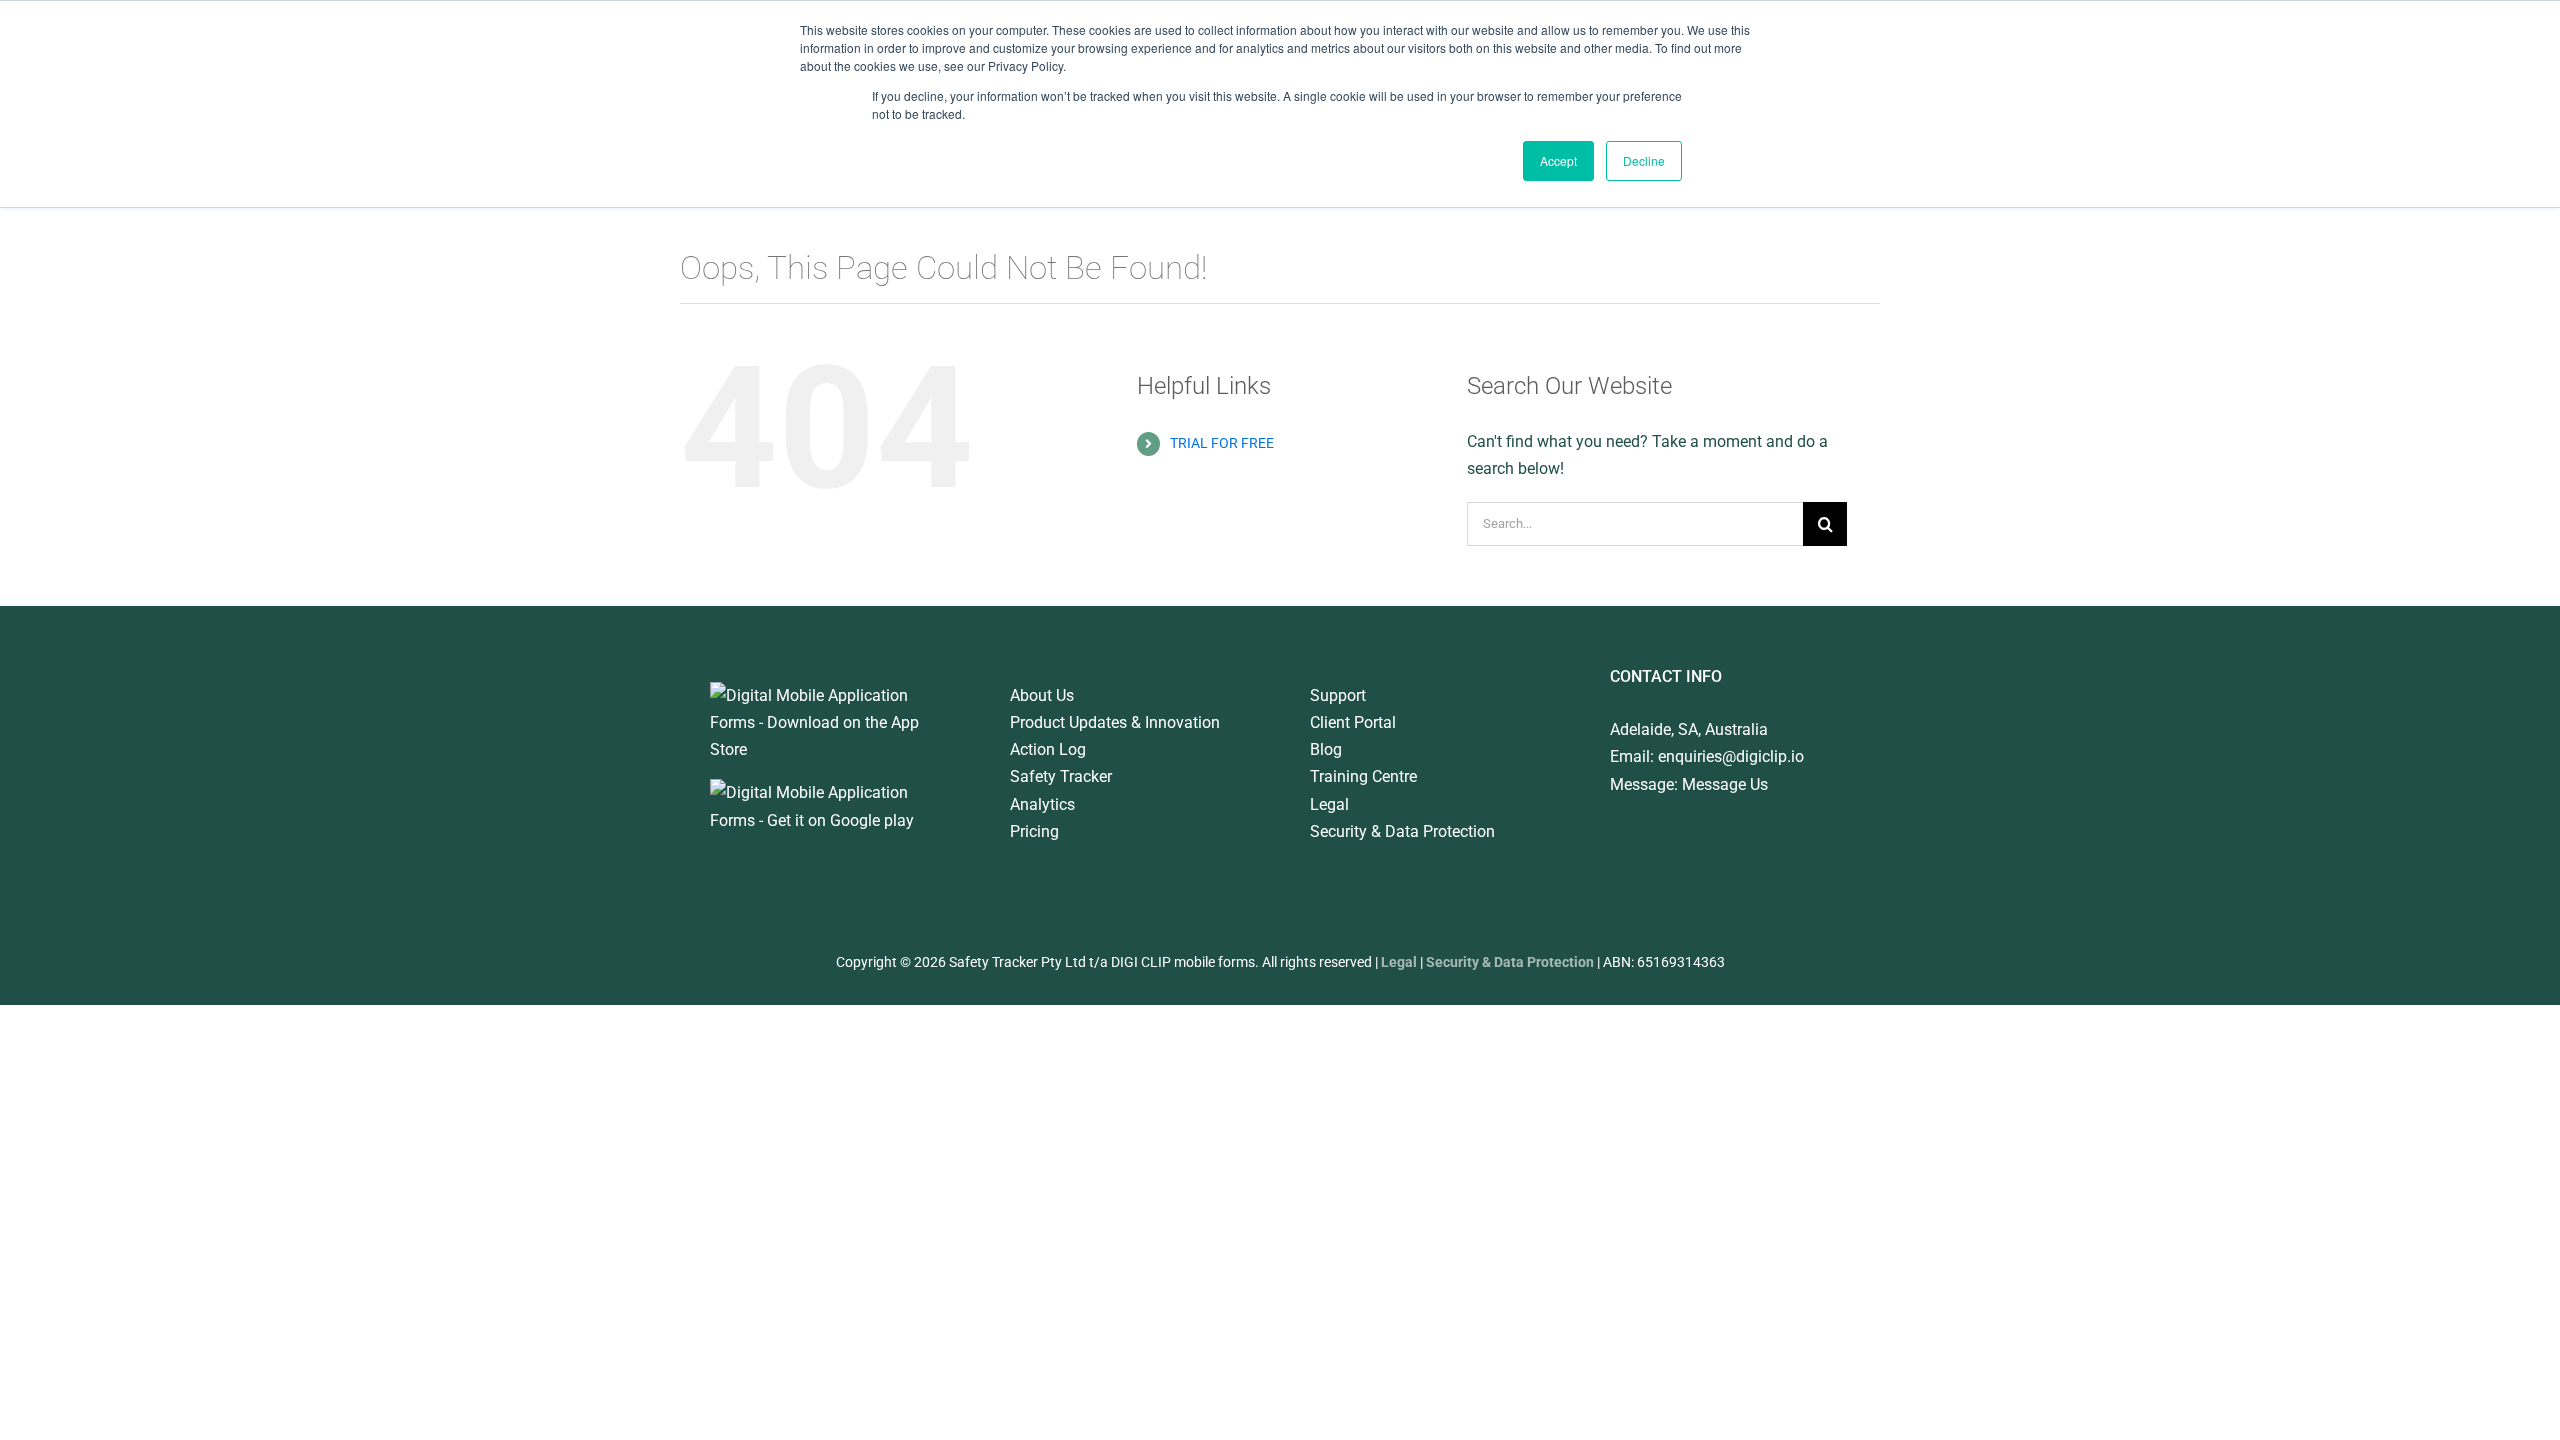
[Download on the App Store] (830, 695)
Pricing (1034, 831)
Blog (1326, 749)
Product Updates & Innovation (1115, 722)
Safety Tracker (1061, 776)
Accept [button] (1558, 160)
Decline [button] (1644, 160)
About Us (1042, 695)
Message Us (1725, 784)
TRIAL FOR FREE (1222, 443)
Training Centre (1363, 776)
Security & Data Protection (1402, 831)
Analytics (1042, 804)
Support (1338, 695)
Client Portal (1353, 722)
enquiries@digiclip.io (1731, 756)
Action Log (1048, 749)
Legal (1329, 804)
